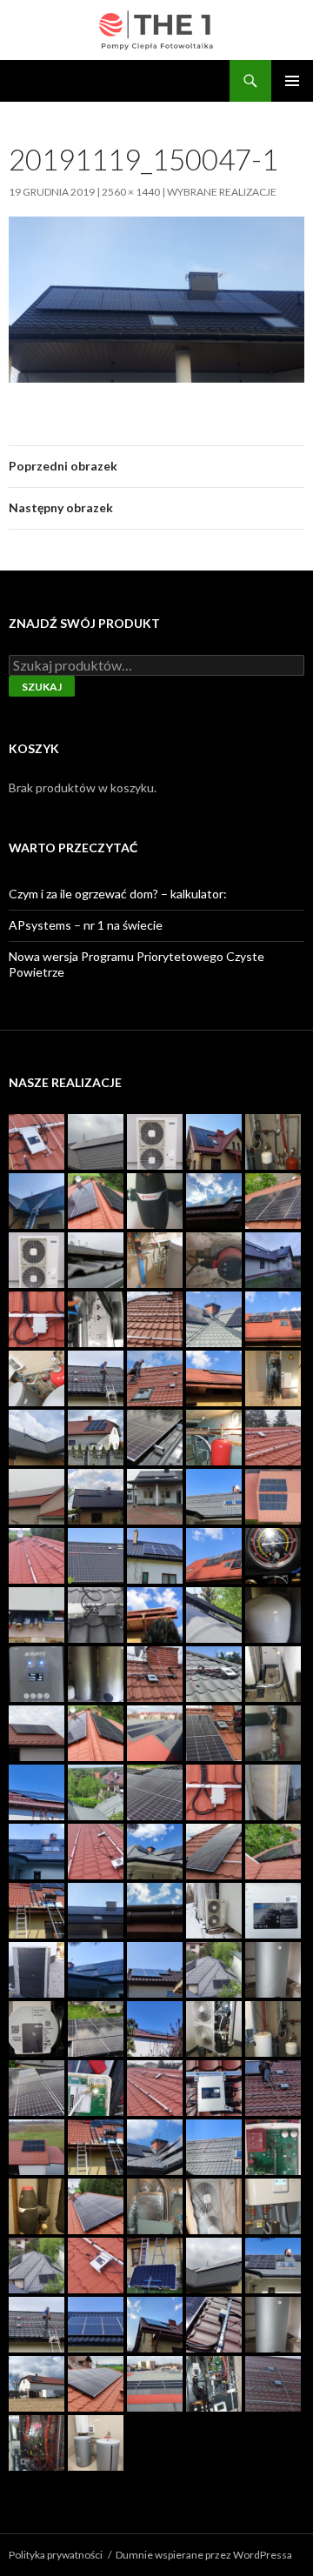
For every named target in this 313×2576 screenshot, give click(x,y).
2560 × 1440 (131, 192)
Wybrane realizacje (222, 192)
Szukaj (42, 687)
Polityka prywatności (56, 2555)
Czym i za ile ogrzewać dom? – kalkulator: (118, 894)
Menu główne (292, 81)
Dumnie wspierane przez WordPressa (204, 2555)
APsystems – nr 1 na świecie (86, 925)
